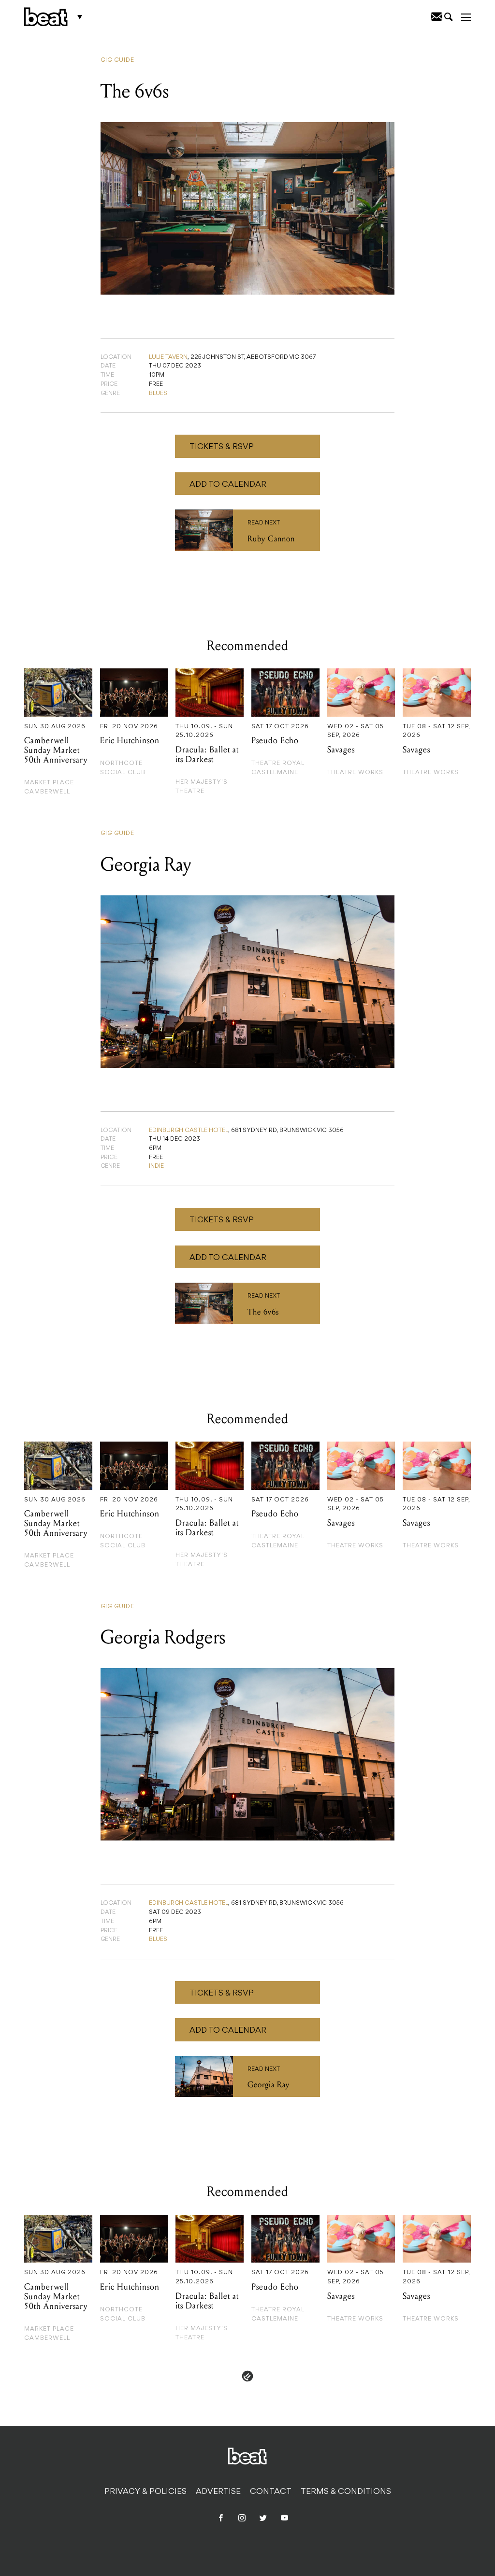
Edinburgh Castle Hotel (189, 1131)
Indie (156, 1166)
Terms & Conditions (346, 2492)
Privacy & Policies (146, 2492)
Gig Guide (117, 60)
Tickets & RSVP (222, 447)
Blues (158, 394)
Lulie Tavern (168, 357)
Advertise (218, 2492)
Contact (271, 2492)
